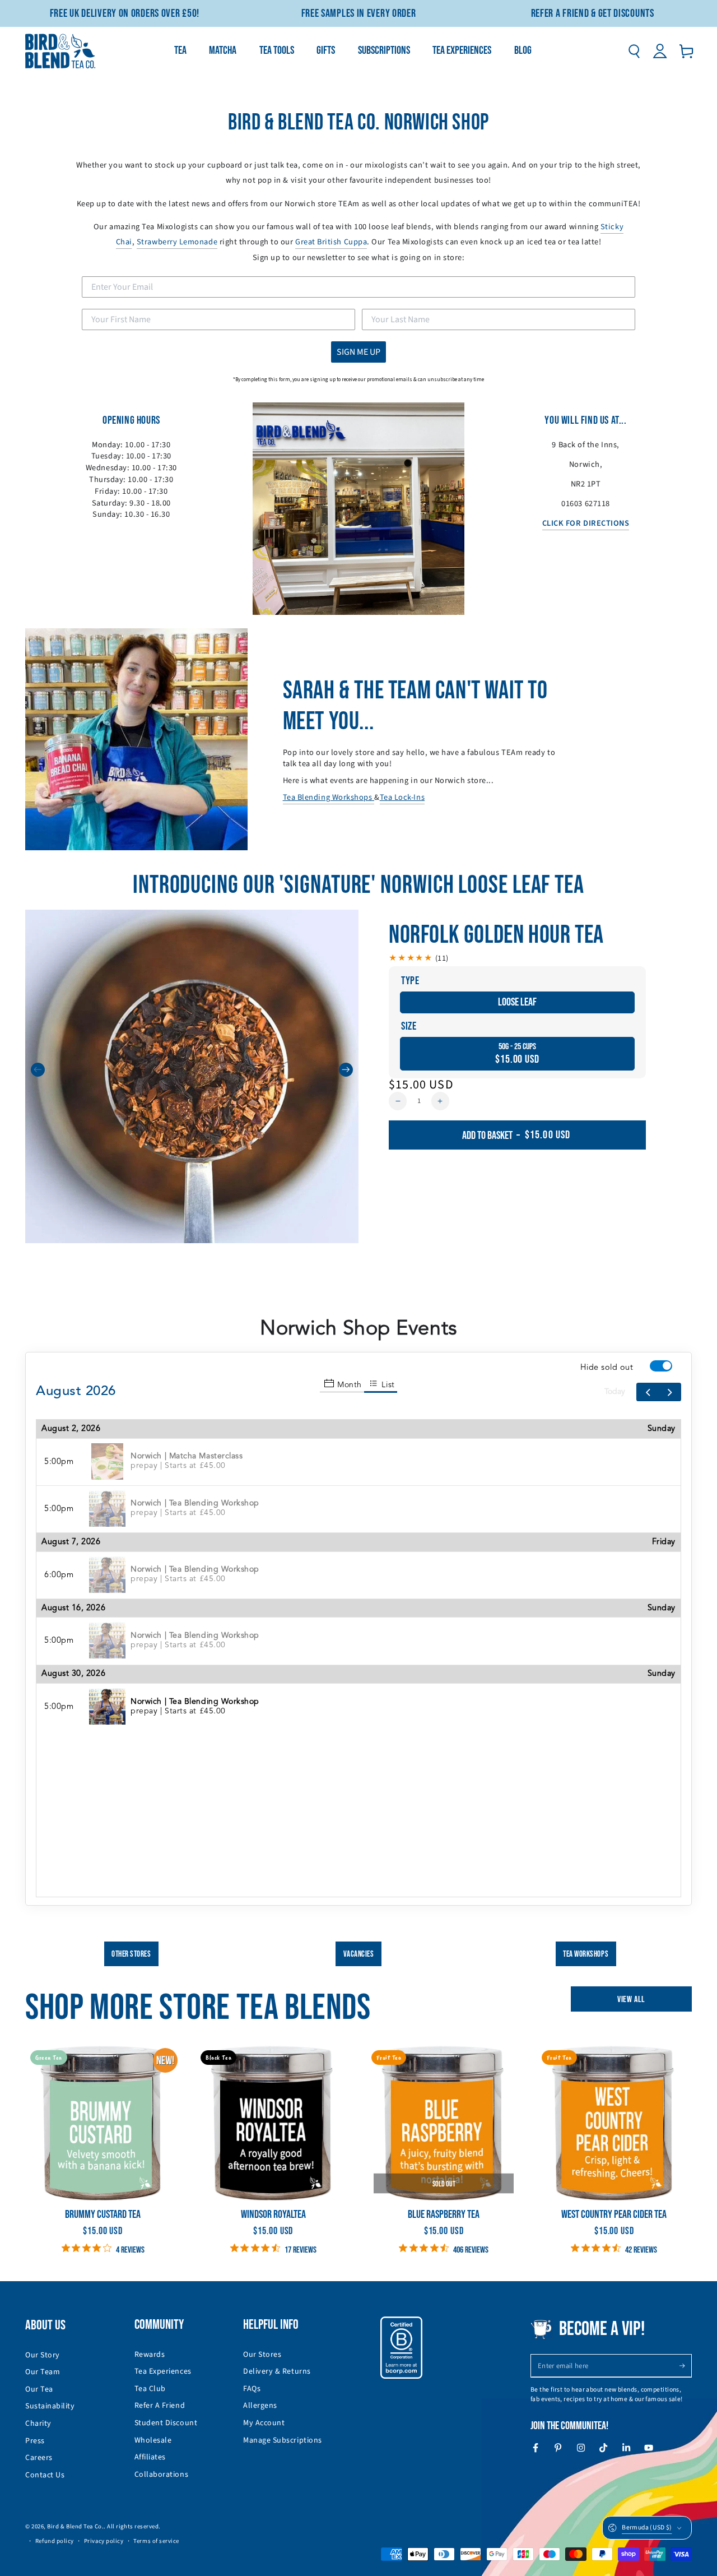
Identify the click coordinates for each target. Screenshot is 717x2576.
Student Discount (166, 2423)
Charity (38, 2424)
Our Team (43, 2372)
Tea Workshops (586, 1954)
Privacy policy (104, 2541)
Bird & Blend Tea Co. (75, 2526)
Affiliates (150, 2457)
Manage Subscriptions (283, 2440)
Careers (39, 2458)
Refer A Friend (160, 2406)
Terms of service (156, 2541)
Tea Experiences (163, 2371)
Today (615, 1392)
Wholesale (153, 2440)
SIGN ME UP (358, 352)
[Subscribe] (685, 2366)
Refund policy (55, 2541)
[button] (634, 51)
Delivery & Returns (277, 2371)
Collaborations (162, 2475)
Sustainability (50, 2406)
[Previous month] (648, 1392)
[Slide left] (38, 1070)
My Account (264, 2423)
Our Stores (262, 2355)
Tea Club (150, 2389)
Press (35, 2441)
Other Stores (131, 1954)
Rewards (150, 2355)
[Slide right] (346, 1070)
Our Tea (39, 2389)
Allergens (260, 2406)
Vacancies (359, 1954)
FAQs (252, 2389)
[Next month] (670, 1392)
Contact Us (45, 2475)
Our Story (43, 2355)
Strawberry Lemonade (177, 242)
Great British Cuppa (331, 242)
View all (631, 2000)
